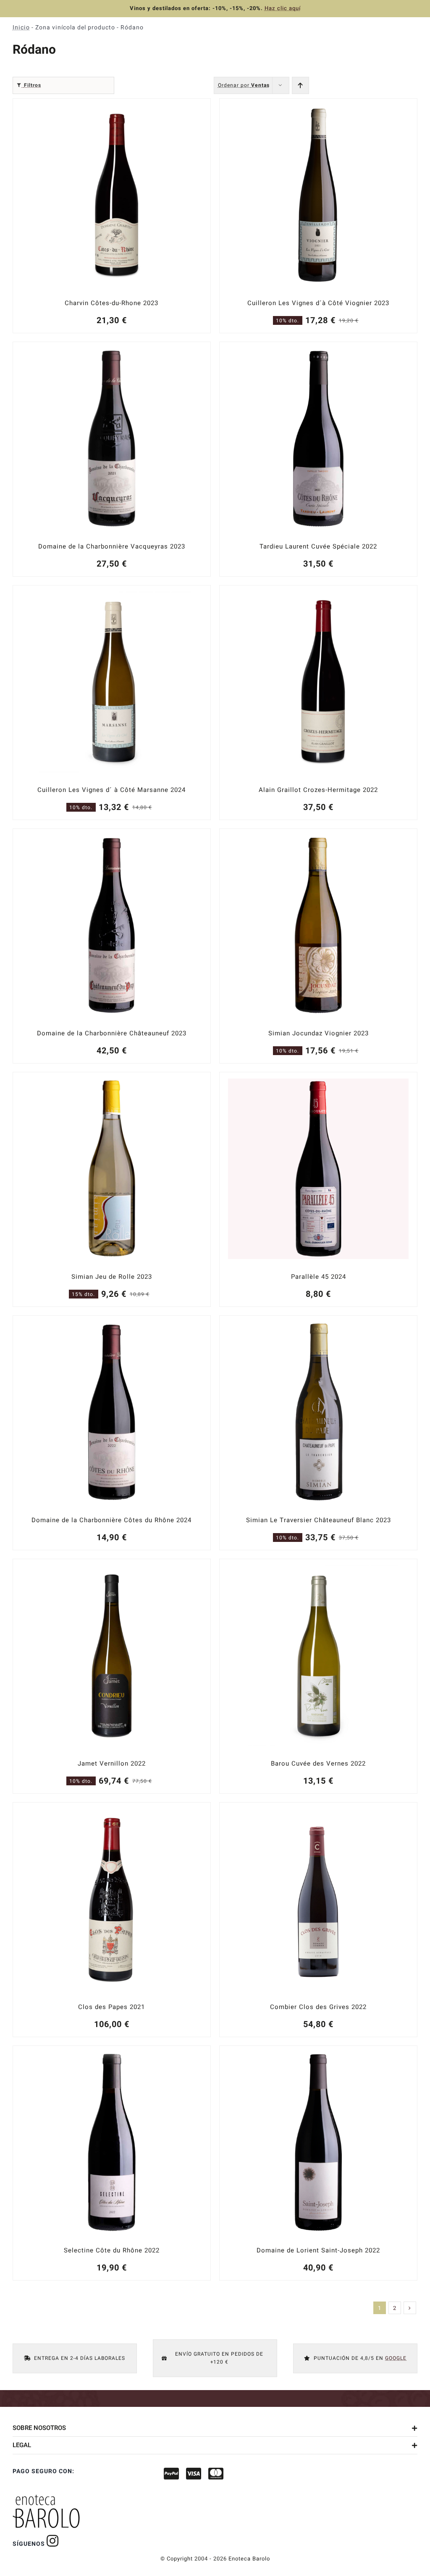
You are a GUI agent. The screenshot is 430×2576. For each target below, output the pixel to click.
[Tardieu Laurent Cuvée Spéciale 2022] (318, 459)
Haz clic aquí (283, 8)
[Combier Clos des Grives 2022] (318, 1920)
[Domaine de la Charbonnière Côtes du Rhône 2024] (112, 1433)
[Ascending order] (300, 85)
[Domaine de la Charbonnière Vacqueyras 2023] (112, 459)
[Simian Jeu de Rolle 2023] (112, 1189)
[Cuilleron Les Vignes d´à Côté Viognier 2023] (318, 216)
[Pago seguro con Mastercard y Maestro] (53, 2541)
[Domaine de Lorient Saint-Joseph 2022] (318, 2163)
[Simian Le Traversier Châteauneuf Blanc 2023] (318, 1433)
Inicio (21, 27)
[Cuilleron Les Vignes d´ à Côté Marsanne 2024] (112, 703)
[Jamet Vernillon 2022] (112, 1676)
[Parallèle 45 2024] (318, 1189)
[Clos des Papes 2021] (112, 1920)
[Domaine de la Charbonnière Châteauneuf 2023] (112, 946)
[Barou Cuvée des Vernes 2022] (318, 1676)
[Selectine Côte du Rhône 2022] (112, 2163)
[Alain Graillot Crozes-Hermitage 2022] (318, 703)
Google (396, 2358)
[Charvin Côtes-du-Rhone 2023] (112, 216)
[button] (215, 2428)
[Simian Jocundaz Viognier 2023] (318, 946)
